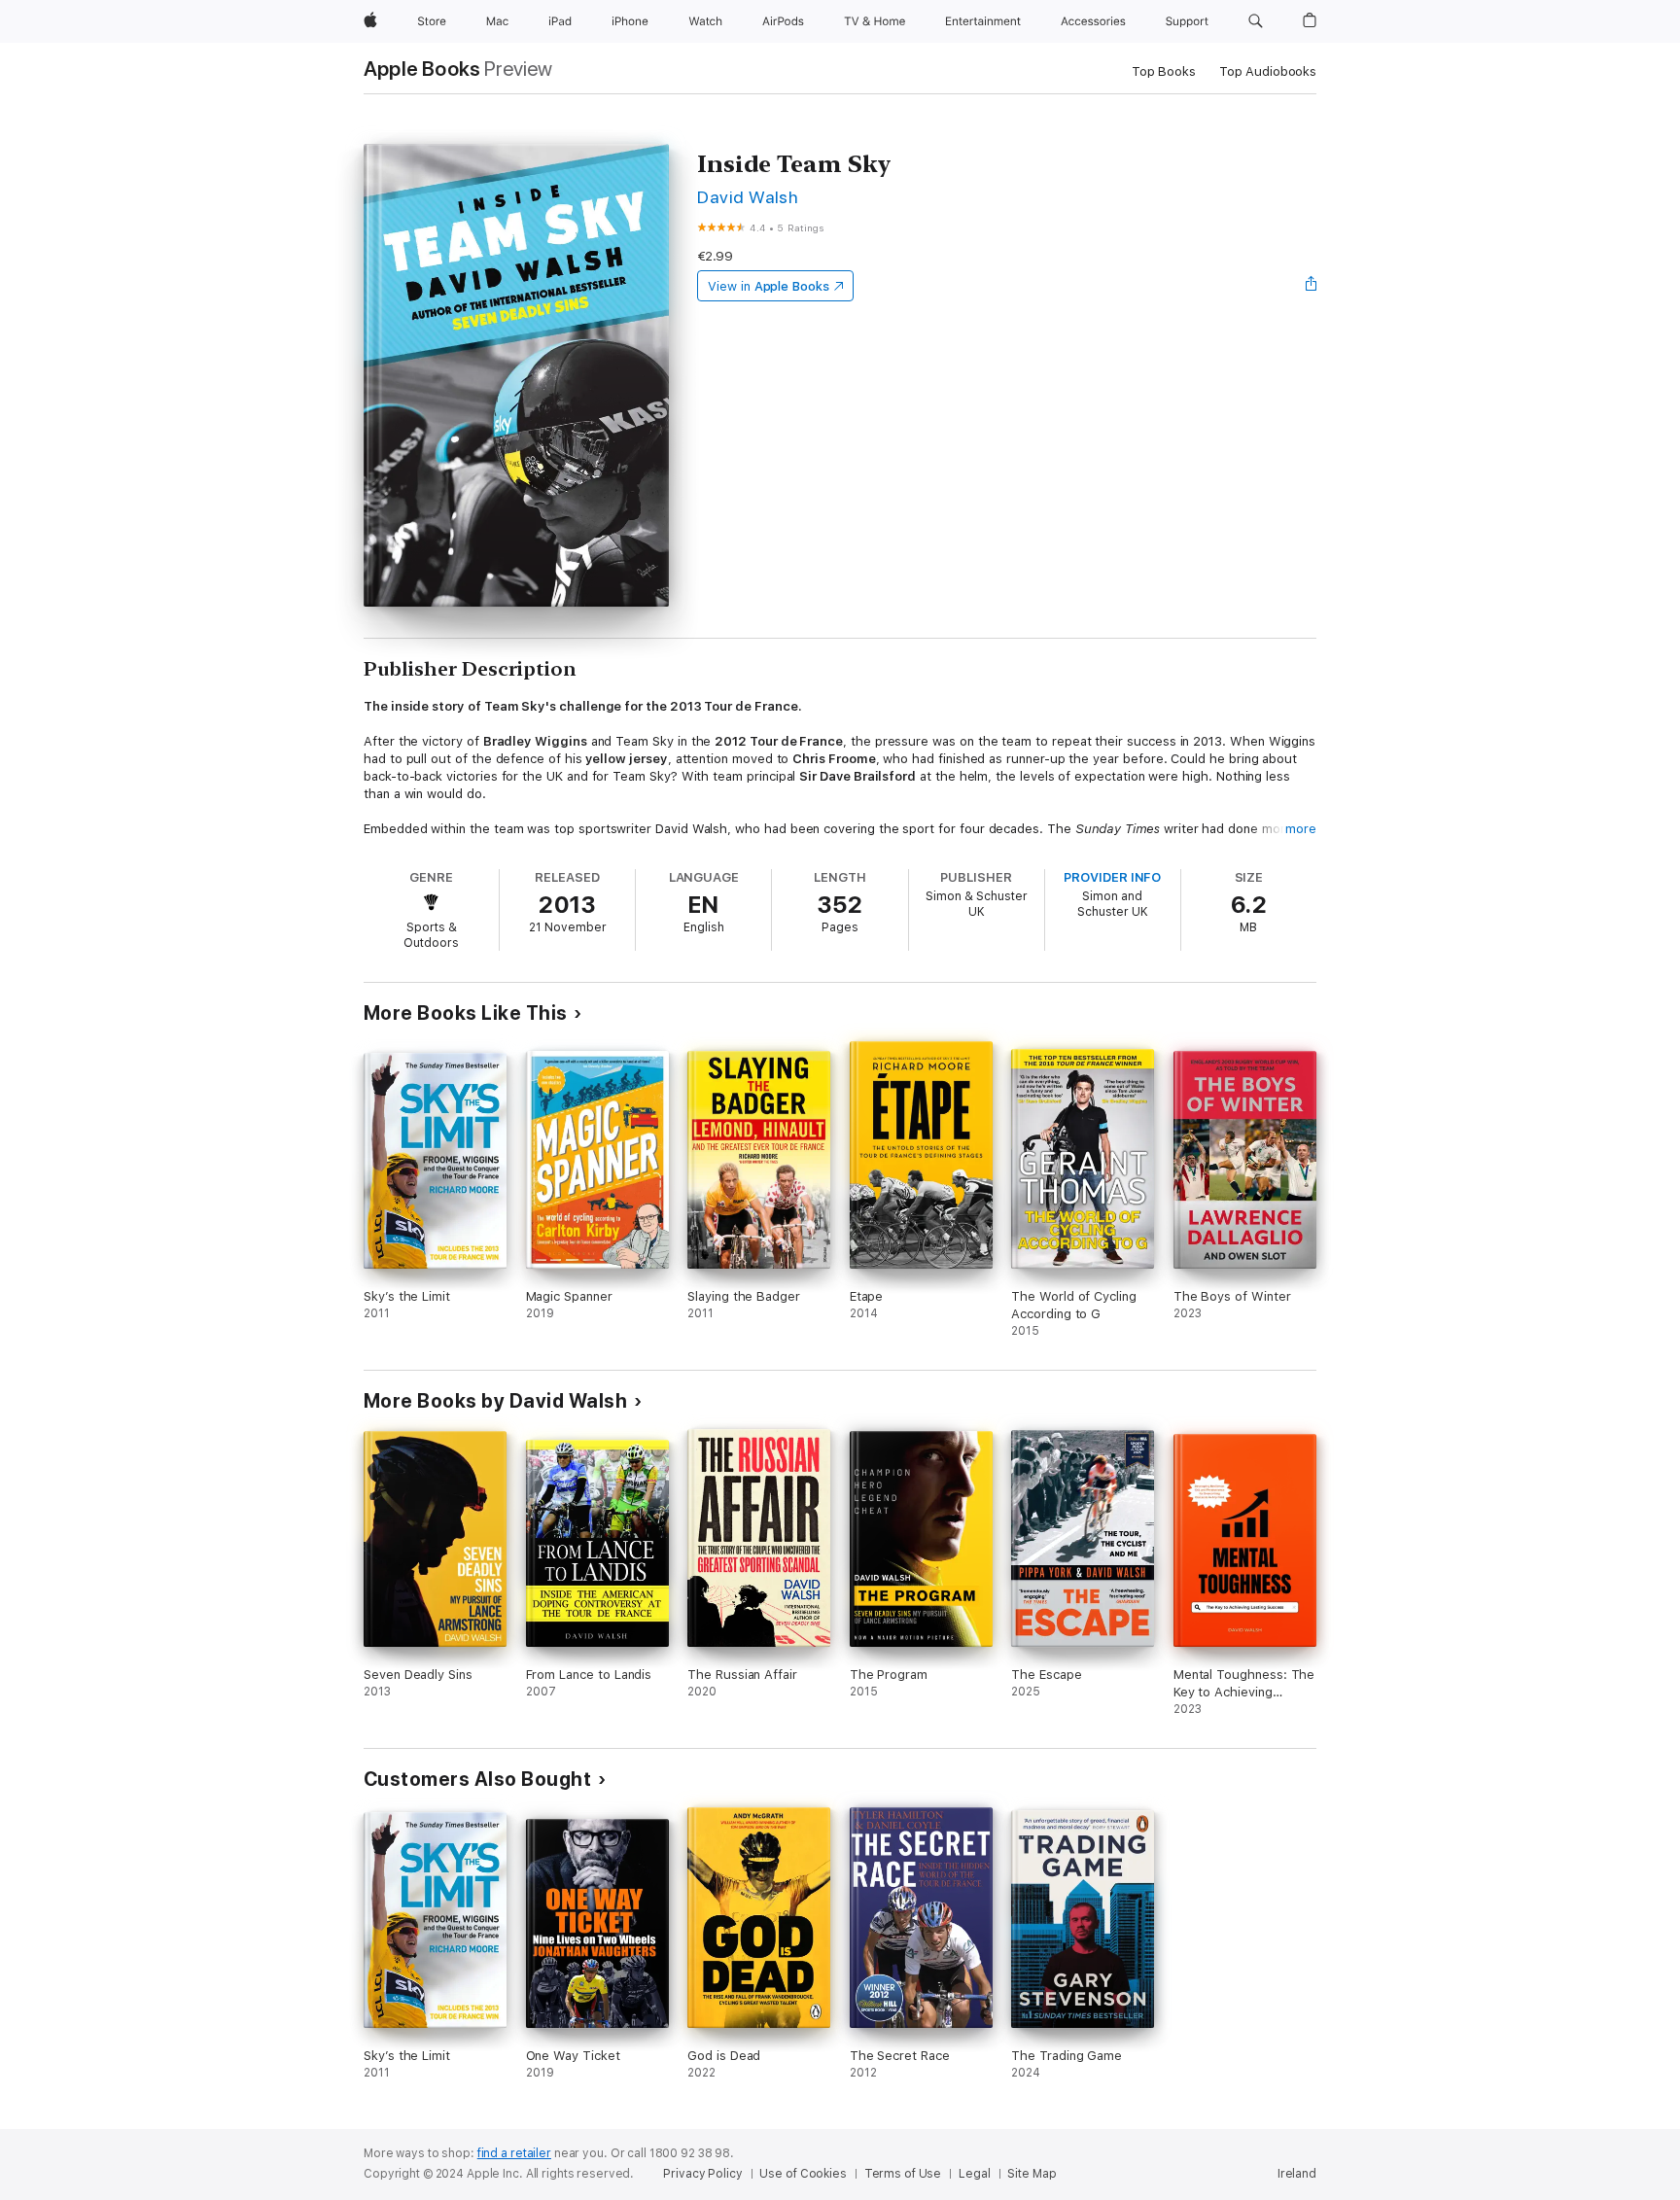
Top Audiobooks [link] (1268, 71)
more (1301, 829)
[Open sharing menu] (1312, 286)
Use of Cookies (803, 2174)
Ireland (1297, 2174)
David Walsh (748, 197)
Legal (974, 2174)
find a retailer (514, 2153)
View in (769, 286)
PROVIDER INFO (1112, 877)
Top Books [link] (1164, 71)
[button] (1256, 21)
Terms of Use (903, 2174)
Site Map (1032, 2174)
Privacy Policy (702, 2174)
